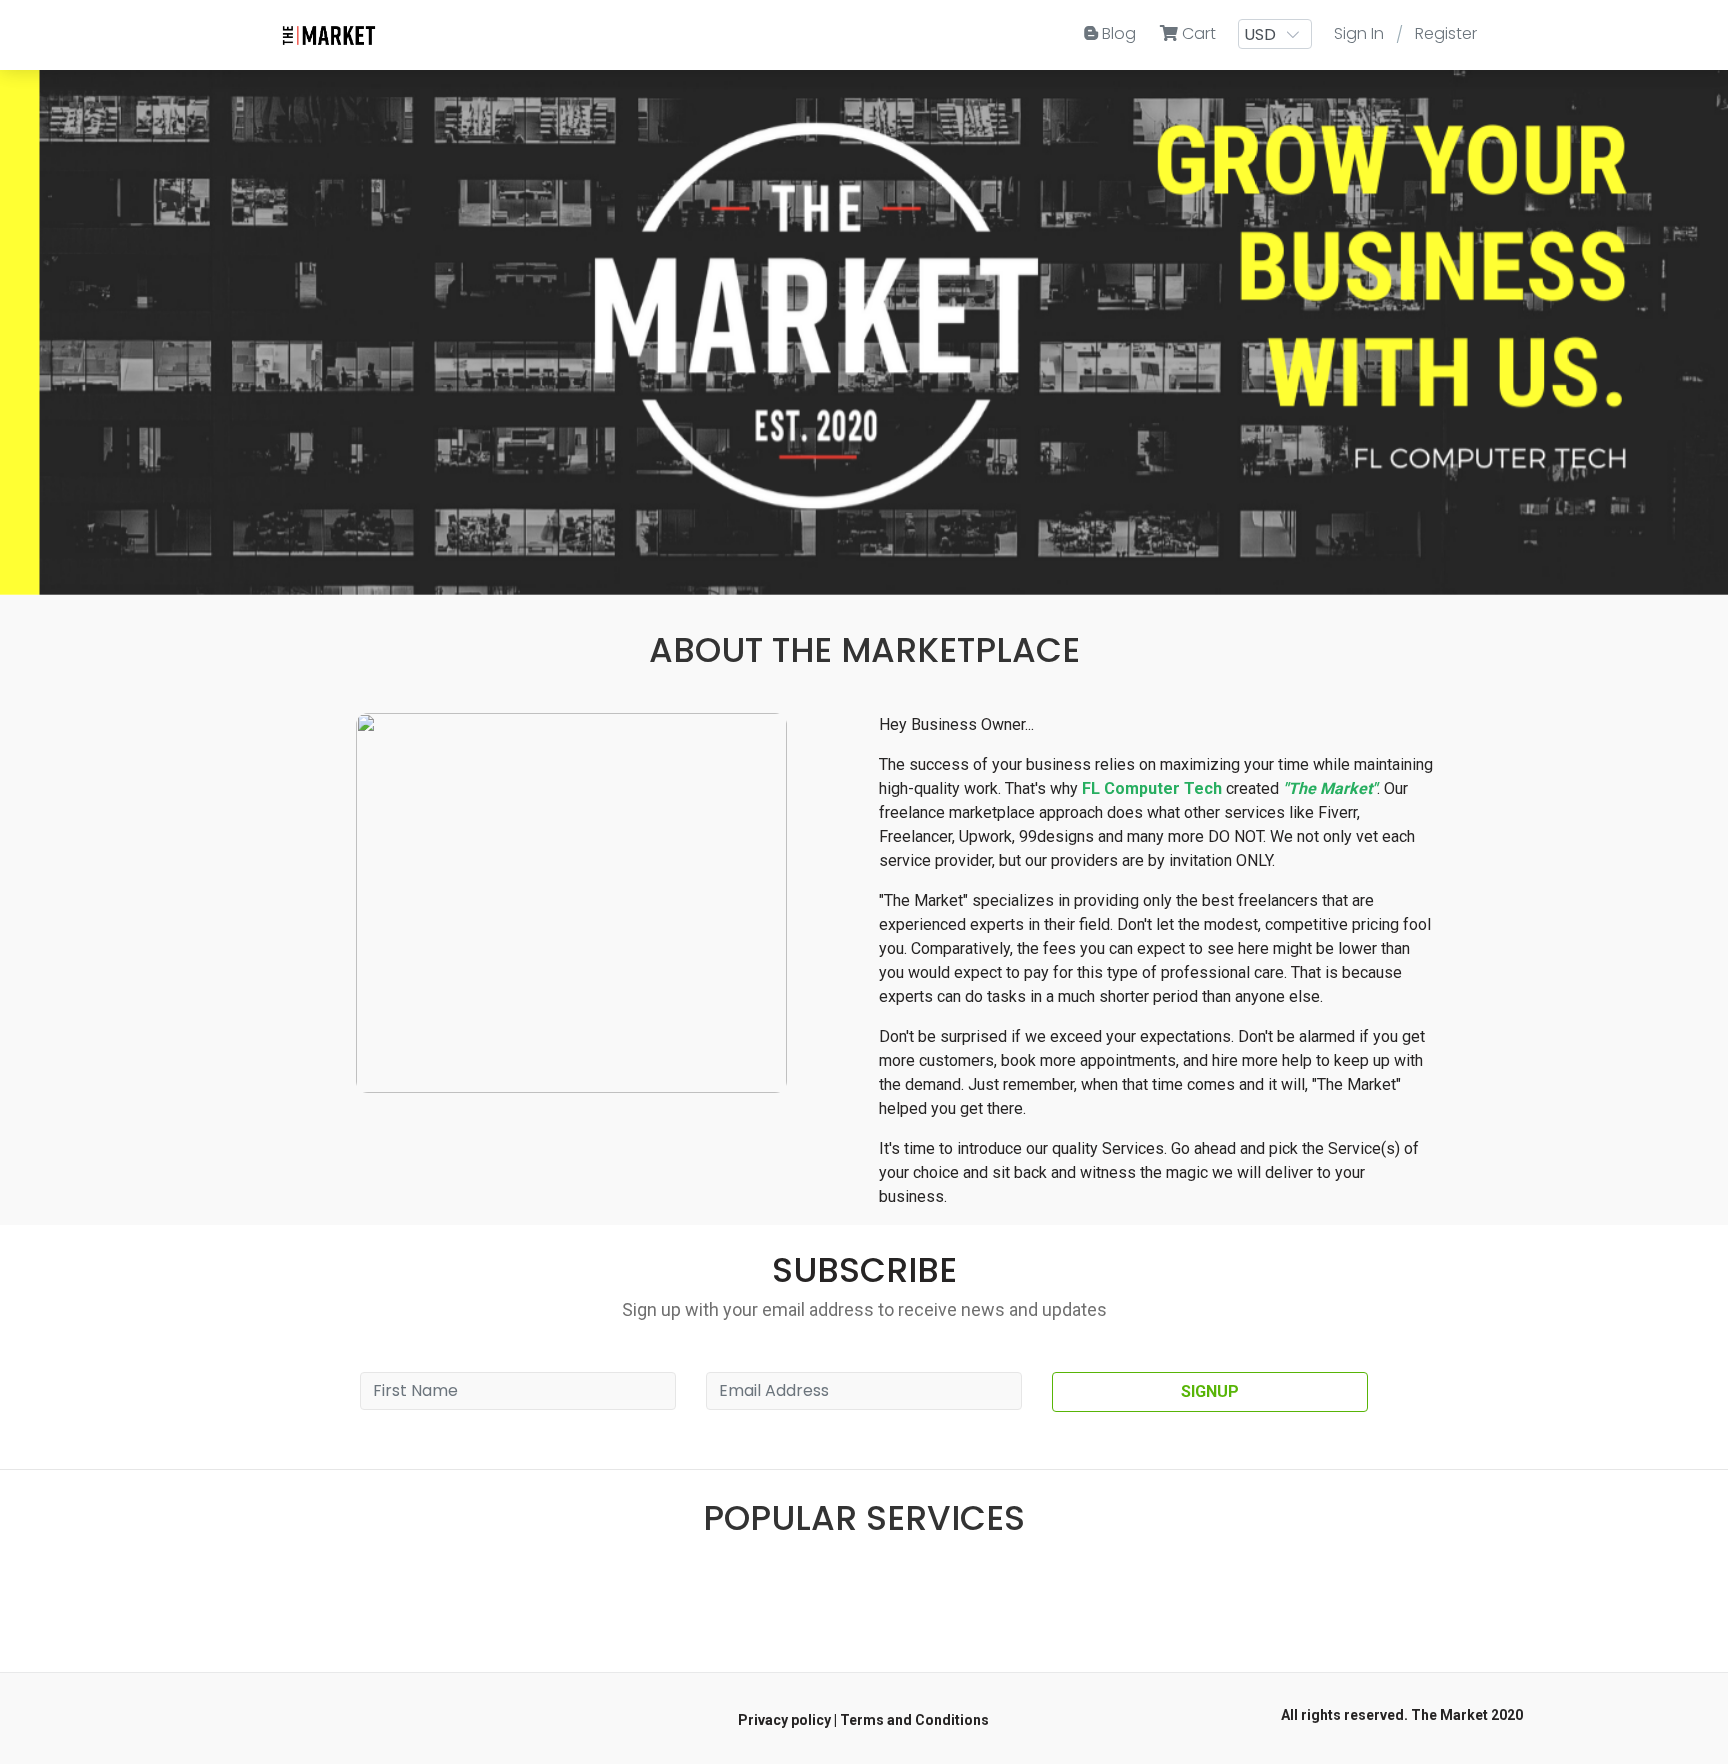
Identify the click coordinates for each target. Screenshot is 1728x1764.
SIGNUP (1210, 1391)
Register (1446, 33)
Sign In (1359, 33)
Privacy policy (784, 1720)
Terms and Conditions (914, 1720)
